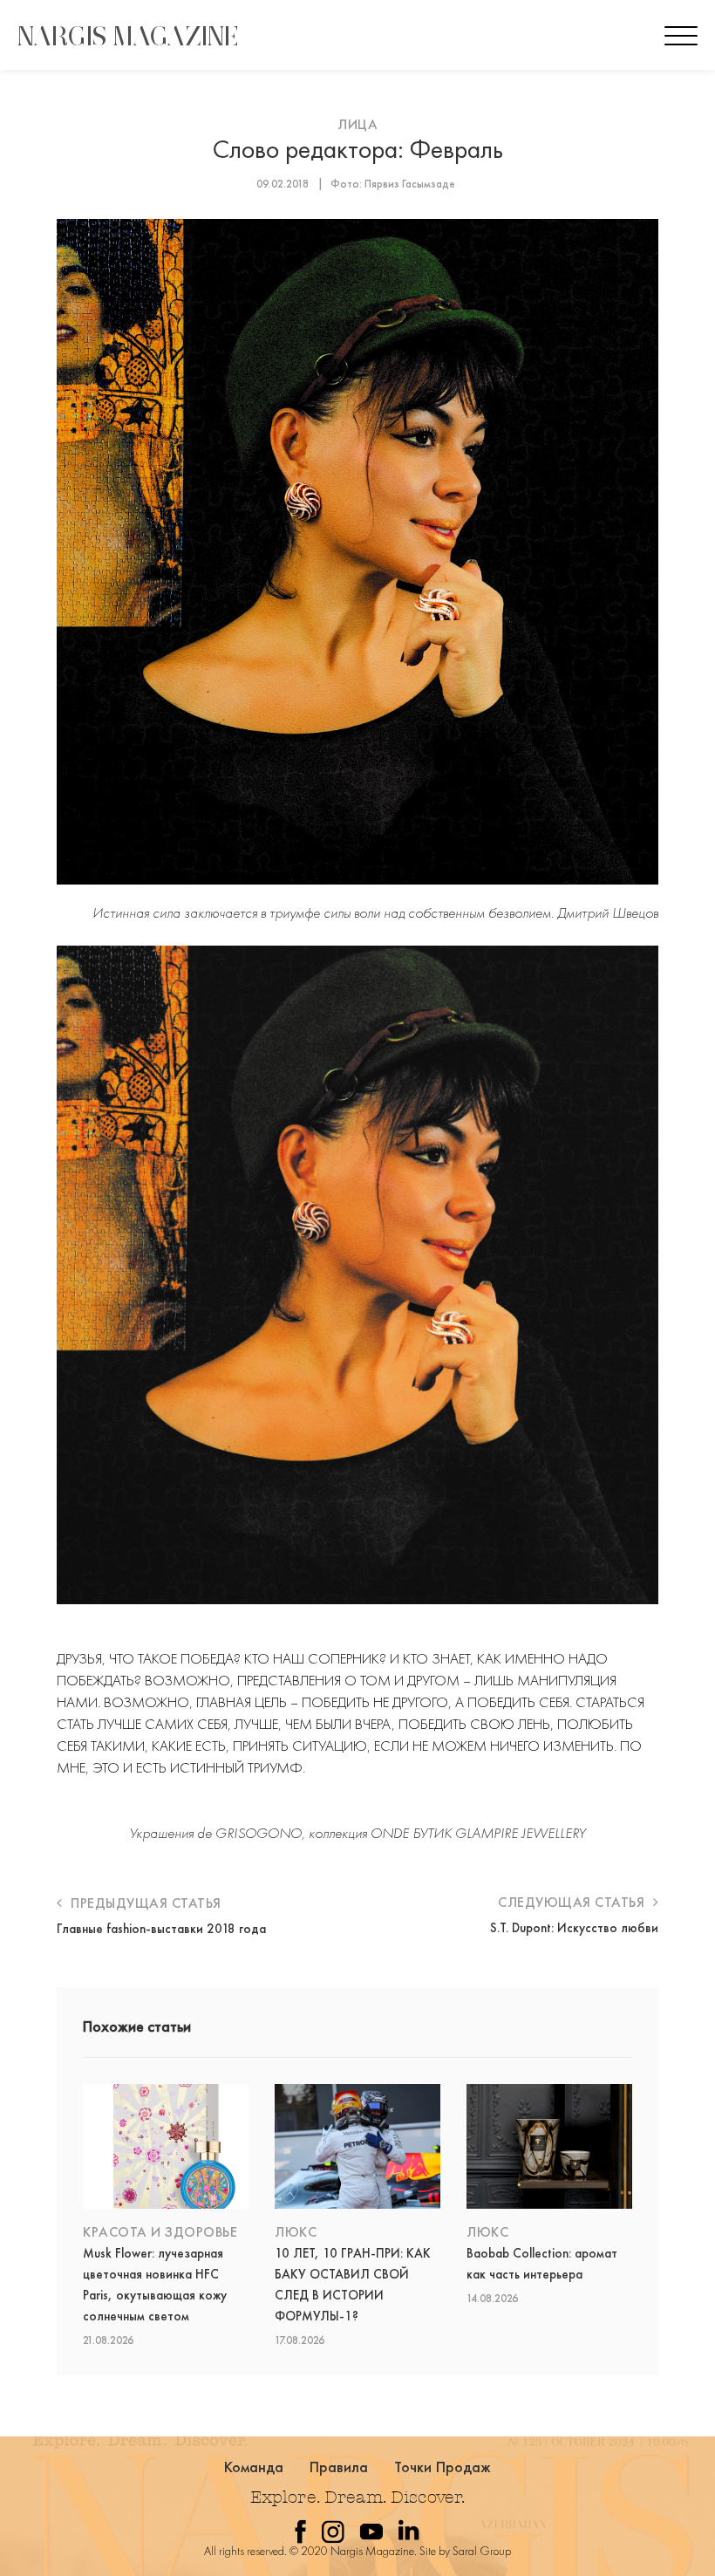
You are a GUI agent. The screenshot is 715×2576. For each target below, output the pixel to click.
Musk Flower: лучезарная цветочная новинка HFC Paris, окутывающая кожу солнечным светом (155, 2285)
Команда (254, 2467)
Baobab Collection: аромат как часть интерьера (542, 2264)
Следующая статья (573, 1902)
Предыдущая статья (144, 1903)
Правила (339, 2467)
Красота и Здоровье (160, 2232)
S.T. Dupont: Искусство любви (574, 1928)
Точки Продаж (443, 2467)
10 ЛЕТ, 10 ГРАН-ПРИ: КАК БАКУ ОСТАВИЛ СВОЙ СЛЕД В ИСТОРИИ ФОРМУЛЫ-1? (353, 2285)
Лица (357, 124)
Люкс (296, 2232)
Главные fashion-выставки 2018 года (161, 1929)
